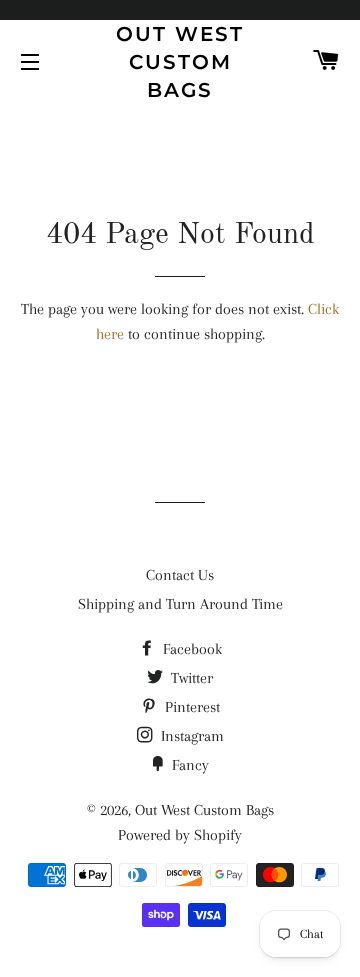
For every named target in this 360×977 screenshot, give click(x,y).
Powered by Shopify (180, 835)
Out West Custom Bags (180, 62)
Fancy (188, 765)
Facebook (190, 649)
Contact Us (180, 575)
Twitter (190, 678)
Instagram (190, 736)
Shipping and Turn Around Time (180, 604)
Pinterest (190, 707)
